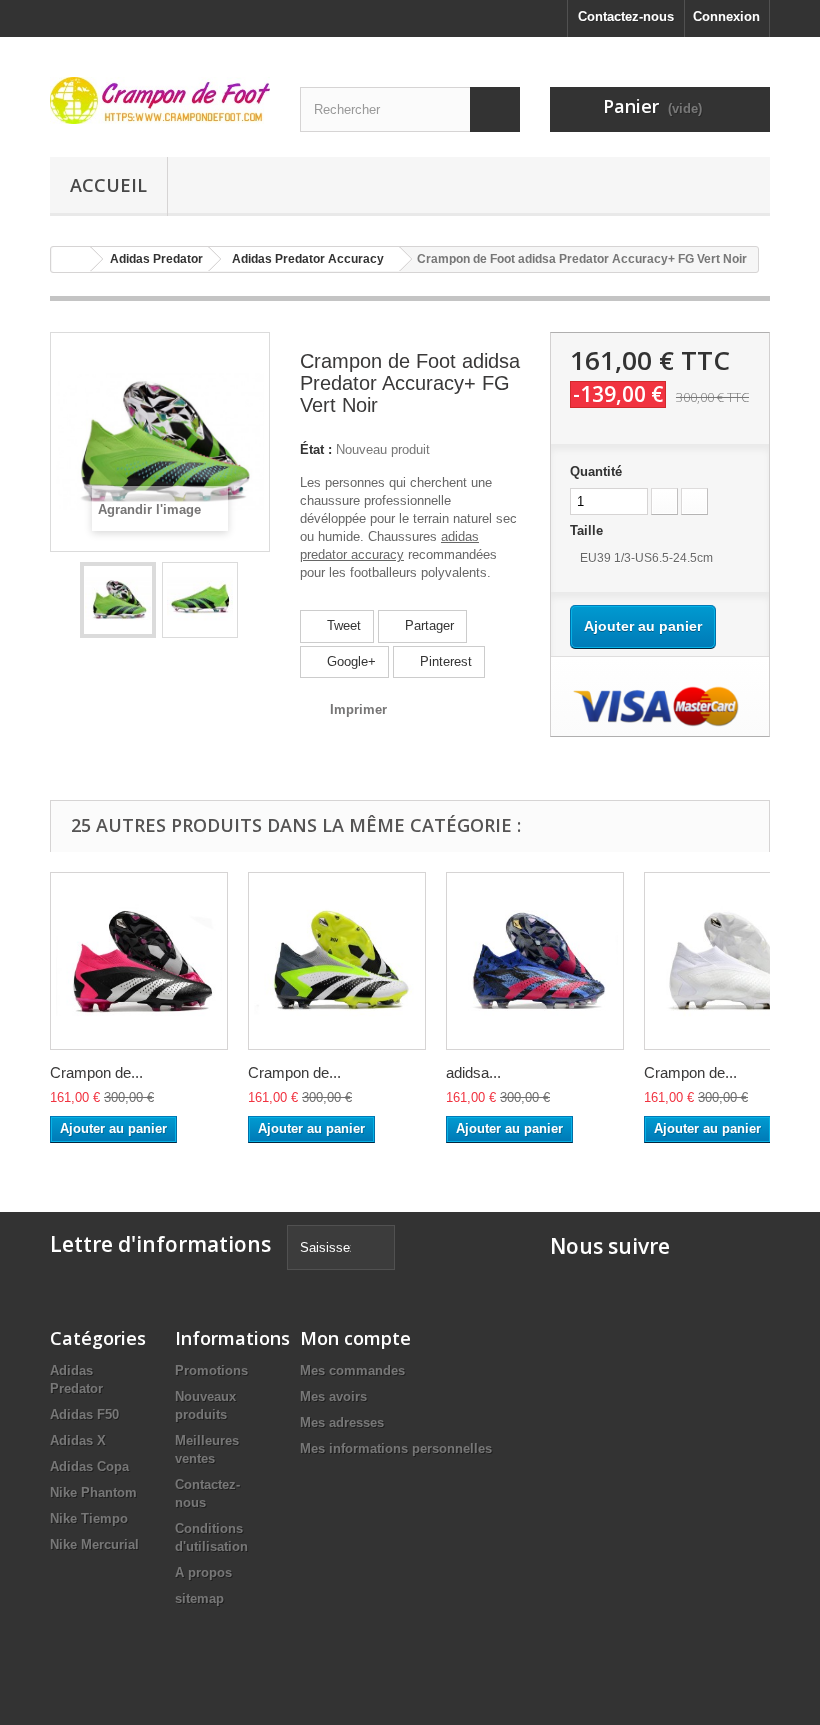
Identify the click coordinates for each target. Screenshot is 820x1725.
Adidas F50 (84, 1414)
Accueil (108, 185)
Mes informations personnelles (396, 1448)
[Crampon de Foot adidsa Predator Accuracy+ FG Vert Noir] (118, 600)
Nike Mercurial (94, 1544)
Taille (588, 530)
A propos (203, 1572)
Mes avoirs (333, 1396)
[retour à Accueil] (71, 259)
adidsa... (473, 1072)
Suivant (254, 600)
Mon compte (355, 1338)
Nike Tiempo (89, 1518)
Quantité (596, 471)
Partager (427, 625)
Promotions (211, 1370)
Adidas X (78, 1440)
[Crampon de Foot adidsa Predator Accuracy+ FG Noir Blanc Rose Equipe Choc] (139, 961)
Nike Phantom (93, 1492)
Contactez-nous (626, 16)
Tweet (342, 625)
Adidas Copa (89, 1466)
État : (316, 449)
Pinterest (444, 661)
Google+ (349, 661)
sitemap (199, 1598)
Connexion (726, 16)
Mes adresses (342, 1422)
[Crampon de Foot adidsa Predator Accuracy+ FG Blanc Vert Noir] (337, 961)
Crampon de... (96, 1072)
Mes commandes (352, 1370)
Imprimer (358, 709)
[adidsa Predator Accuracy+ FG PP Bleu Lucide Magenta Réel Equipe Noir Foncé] (535, 961)
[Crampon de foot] (160, 100)
